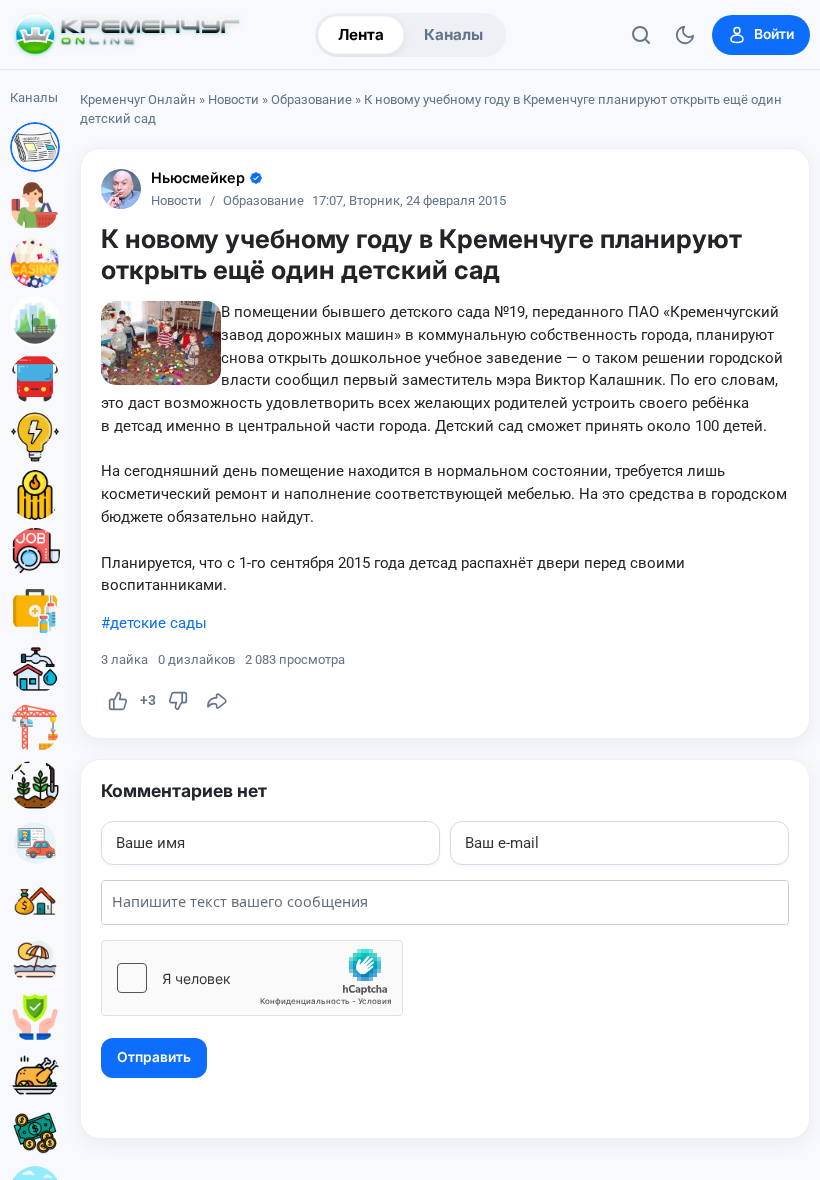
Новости (233, 99)
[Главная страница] (127, 35)
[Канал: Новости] (35, 147)
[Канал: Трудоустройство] (35, 553)
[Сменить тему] (685, 35)
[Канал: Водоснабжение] (35, 669)
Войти (774, 34)
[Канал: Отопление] (35, 495)
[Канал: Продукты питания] (35, 1075)
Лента (361, 34)
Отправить (154, 1057)
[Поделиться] (217, 701)
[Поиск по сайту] (641, 35)
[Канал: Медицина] (35, 611)
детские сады (158, 623)
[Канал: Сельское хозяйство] (35, 785)
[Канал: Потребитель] (35, 205)
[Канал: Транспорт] (35, 379)
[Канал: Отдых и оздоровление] (35, 959)
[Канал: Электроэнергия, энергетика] (35, 437)
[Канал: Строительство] (35, 727)
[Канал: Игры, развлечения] (35, 263)
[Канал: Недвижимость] (35, 901)
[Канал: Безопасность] (35, 1017)
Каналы (453, 34)
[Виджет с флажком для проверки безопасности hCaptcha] (252, 978)
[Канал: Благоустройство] (35, 321)
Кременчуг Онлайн (138, 99)
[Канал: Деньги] (35, 1133)
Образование (311, 99)
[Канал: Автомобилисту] (35, 843)
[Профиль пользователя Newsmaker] (121, 189)
